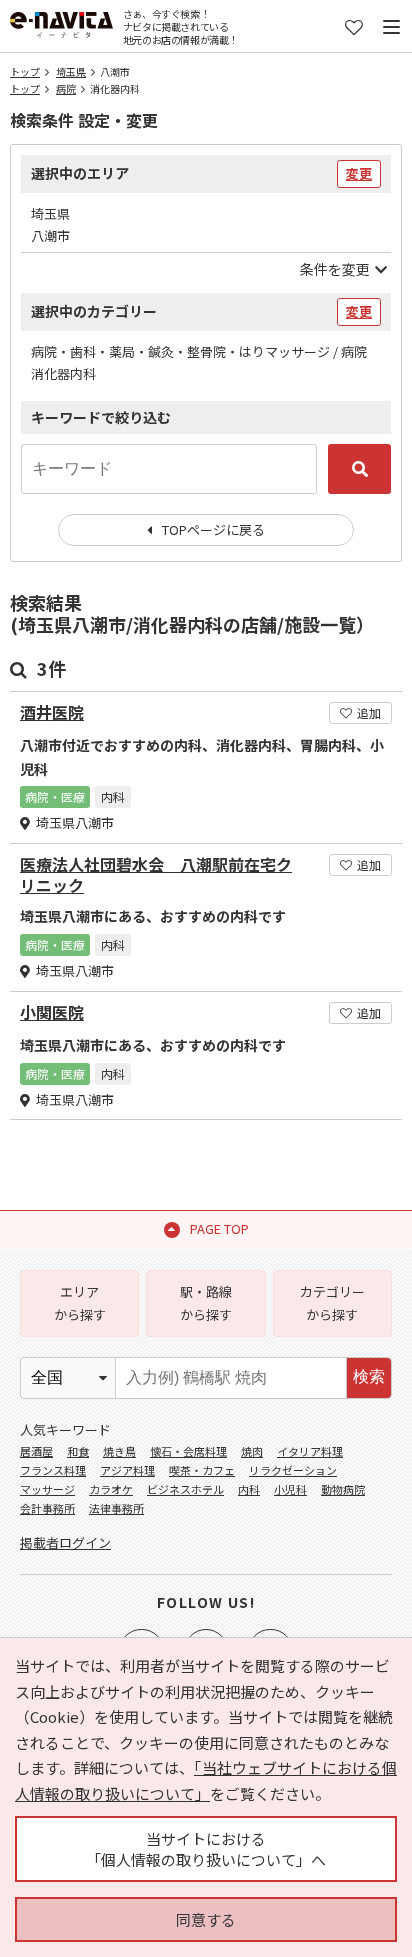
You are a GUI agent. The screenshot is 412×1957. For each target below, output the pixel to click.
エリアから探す (80, 1302)
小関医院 (52, 1012)
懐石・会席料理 (188, 1451)
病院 (66, 88)
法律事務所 (116, 1508)
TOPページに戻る (213, 529)
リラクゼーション (293, 1470)
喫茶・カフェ (202, 1470)
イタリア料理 (310, 1451)
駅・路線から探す (206, 1302)
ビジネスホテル (185, 1489)
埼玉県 (71, 71)
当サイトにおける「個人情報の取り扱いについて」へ (206, 1849)
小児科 (290, 1489)
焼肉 (252, 1451)
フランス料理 (53, 1470)
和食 (78, 1451)
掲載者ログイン (65, 1542)
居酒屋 (36, 1451)
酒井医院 (52, 712)
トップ (25, 71)
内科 (249, 1489)
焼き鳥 (119, 1451)
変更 (359, 173)
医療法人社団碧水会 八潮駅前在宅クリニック (156, 875)
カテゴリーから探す (332, 1302)
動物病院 (343, 1489)
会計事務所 (47, 1508)
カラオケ (111, 1489)
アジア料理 (127, 1470)
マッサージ (47, 1489)
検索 (369, 1376)
